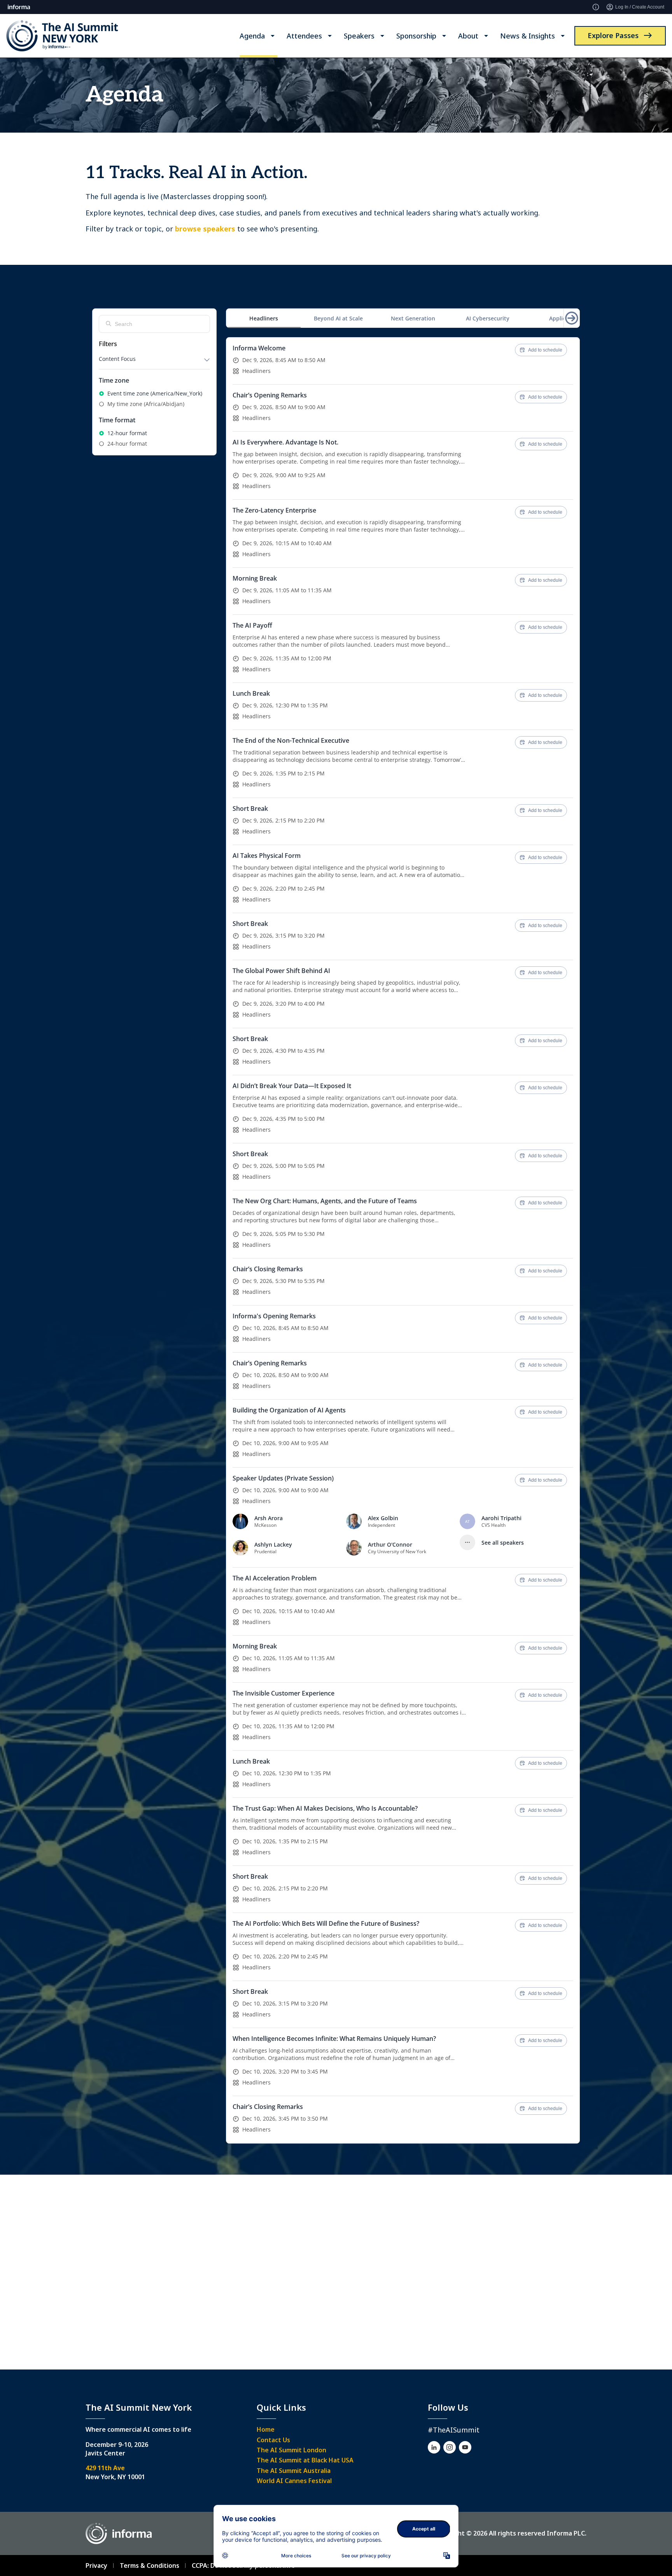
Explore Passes (613, 35)
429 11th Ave (105, 2468)
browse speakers (205, 229)
